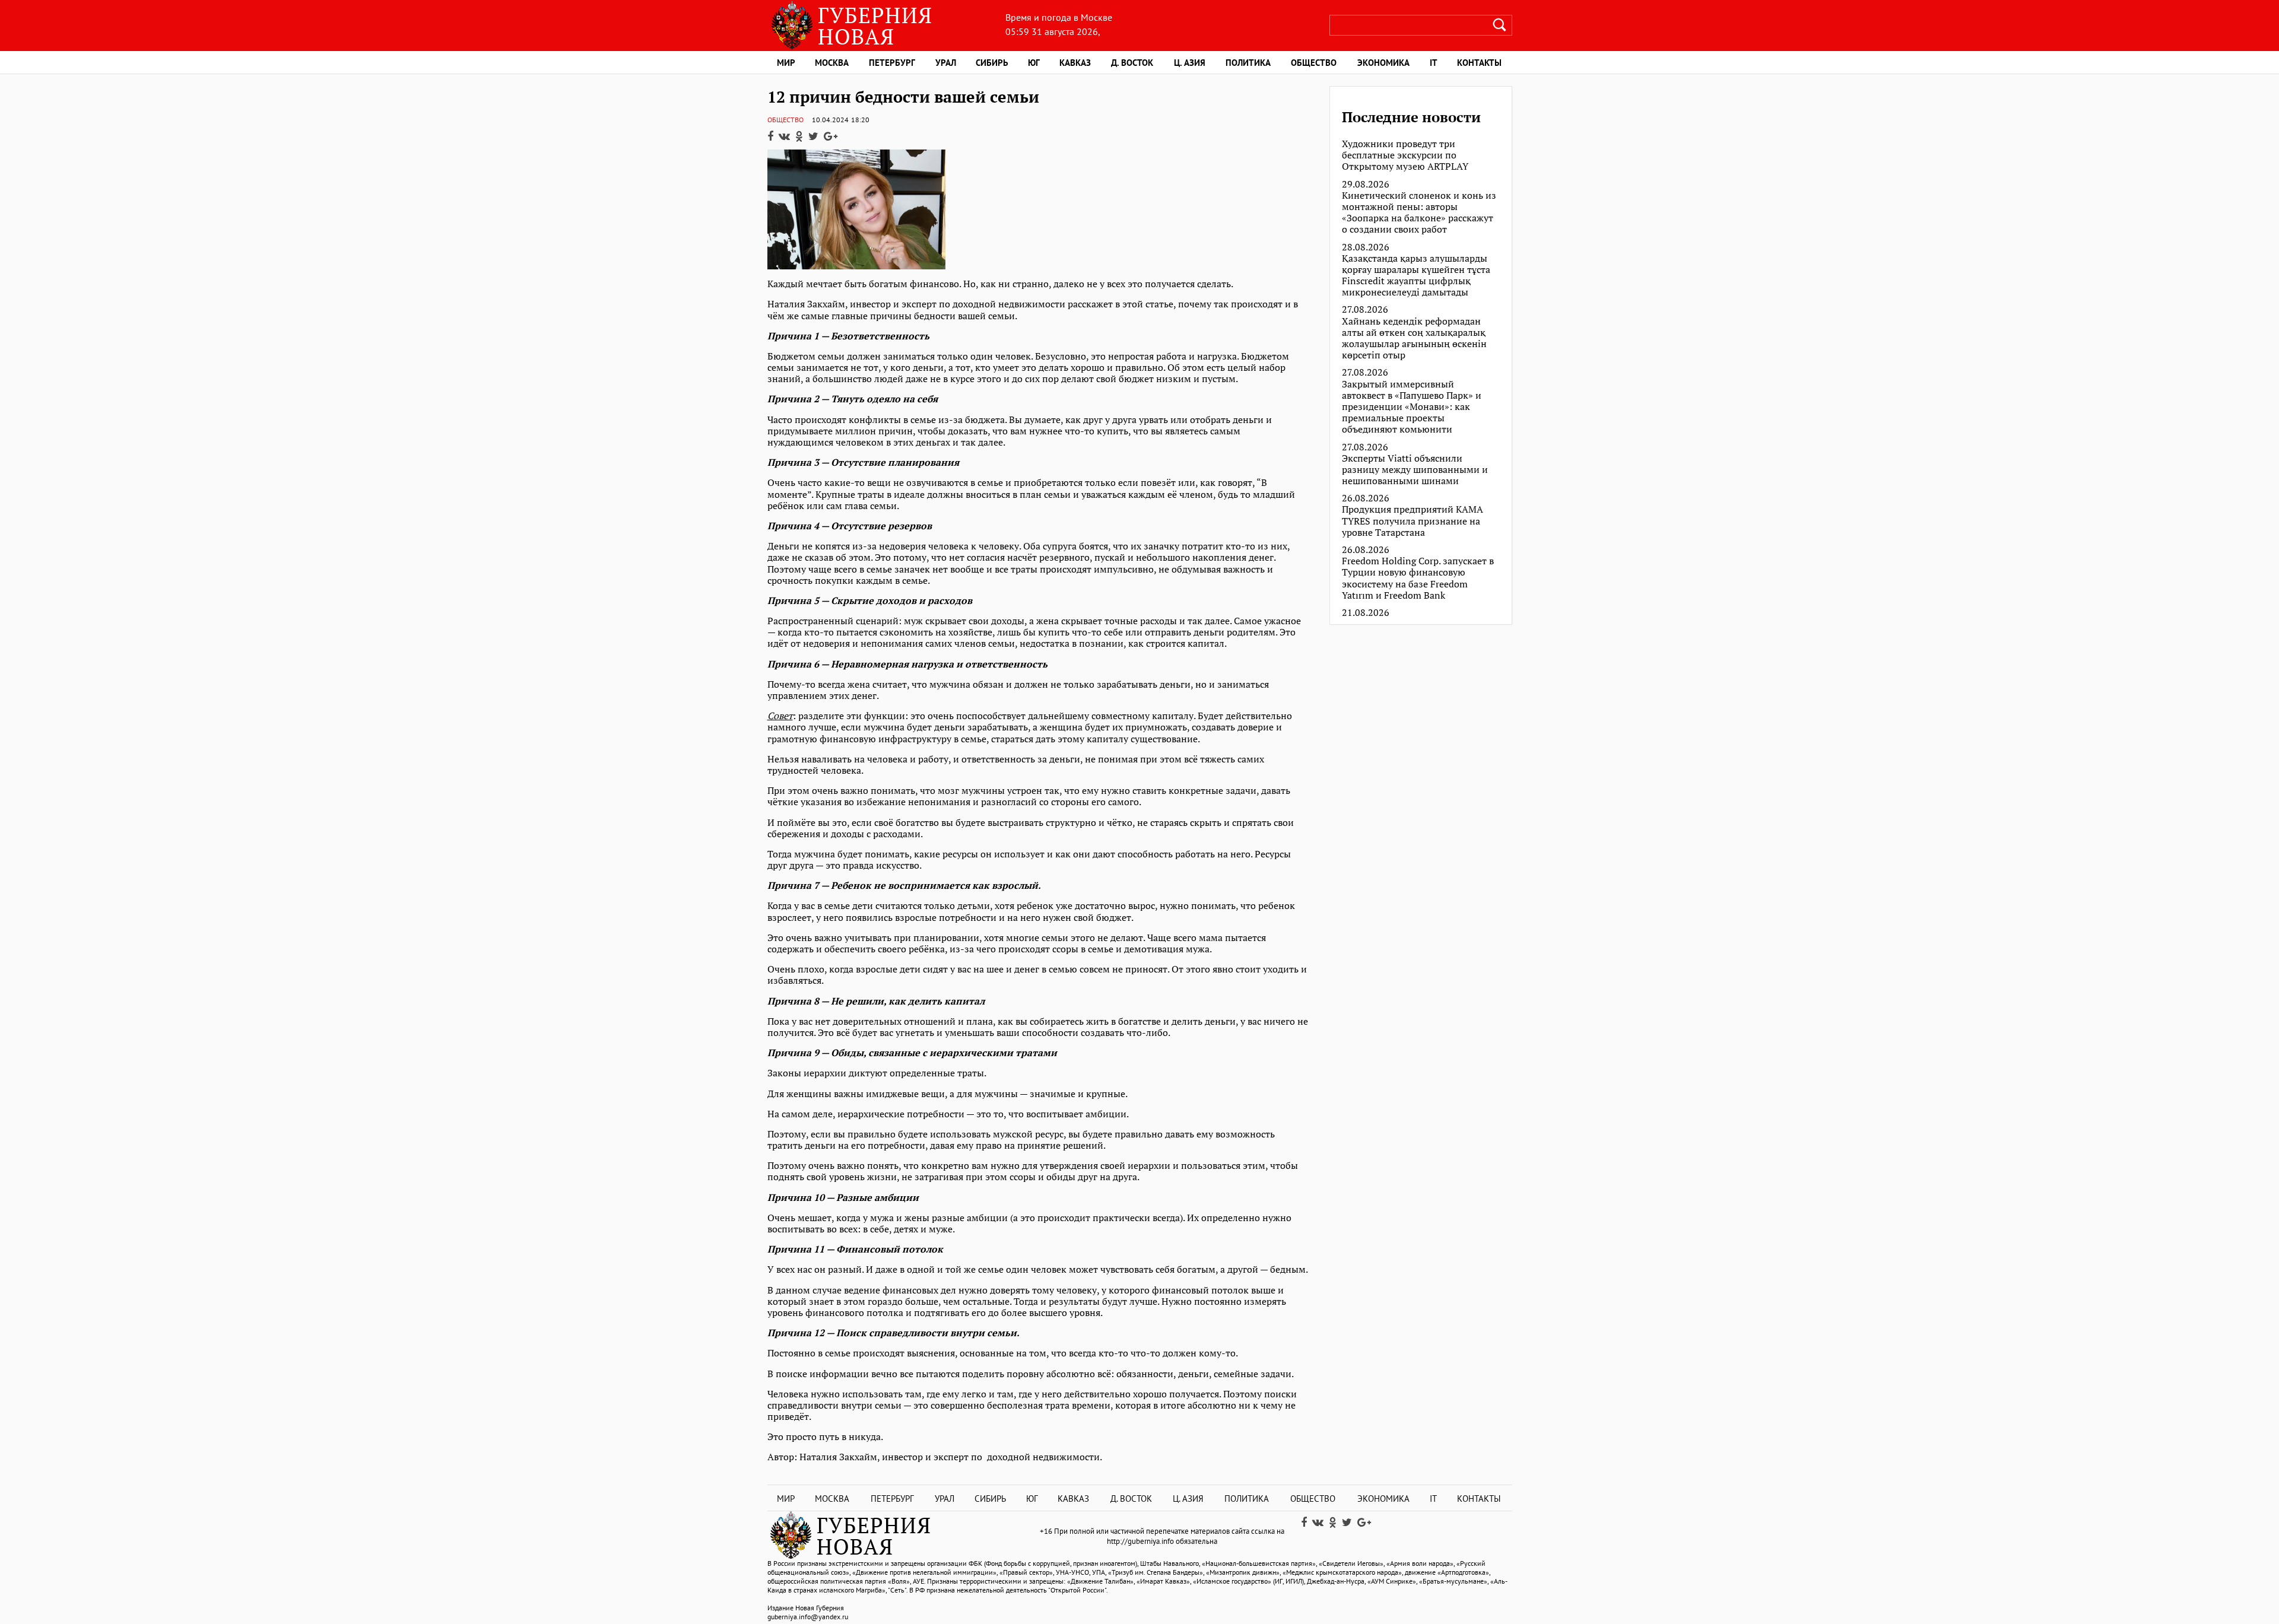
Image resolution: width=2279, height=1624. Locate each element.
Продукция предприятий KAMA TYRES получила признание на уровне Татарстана (1413, 521)
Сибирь (992, 63)
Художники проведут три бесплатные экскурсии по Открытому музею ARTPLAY (1405, 155)
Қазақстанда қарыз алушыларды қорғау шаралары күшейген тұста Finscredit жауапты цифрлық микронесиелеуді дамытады (1416, 276)
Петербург (892, 63)
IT (1434, 63)
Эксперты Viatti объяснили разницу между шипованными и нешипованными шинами (1415, 470)
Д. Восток (1132, 63)
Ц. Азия (1190, 63)
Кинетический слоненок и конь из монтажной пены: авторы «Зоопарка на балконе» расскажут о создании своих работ (1419, 213)
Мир (786, 63)
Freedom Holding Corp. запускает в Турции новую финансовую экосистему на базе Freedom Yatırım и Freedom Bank (1418, 578)
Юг (1034, 63)
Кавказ (1075, 63)
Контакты (1479, 63)
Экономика (1383, 63)
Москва (832, 63)
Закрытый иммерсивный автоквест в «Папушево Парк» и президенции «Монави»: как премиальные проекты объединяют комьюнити (1412, 407)
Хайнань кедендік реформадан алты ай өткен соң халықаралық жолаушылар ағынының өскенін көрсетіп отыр (1414, 339)
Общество (1314, 63)
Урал (946, 63)
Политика (1248, 63)
